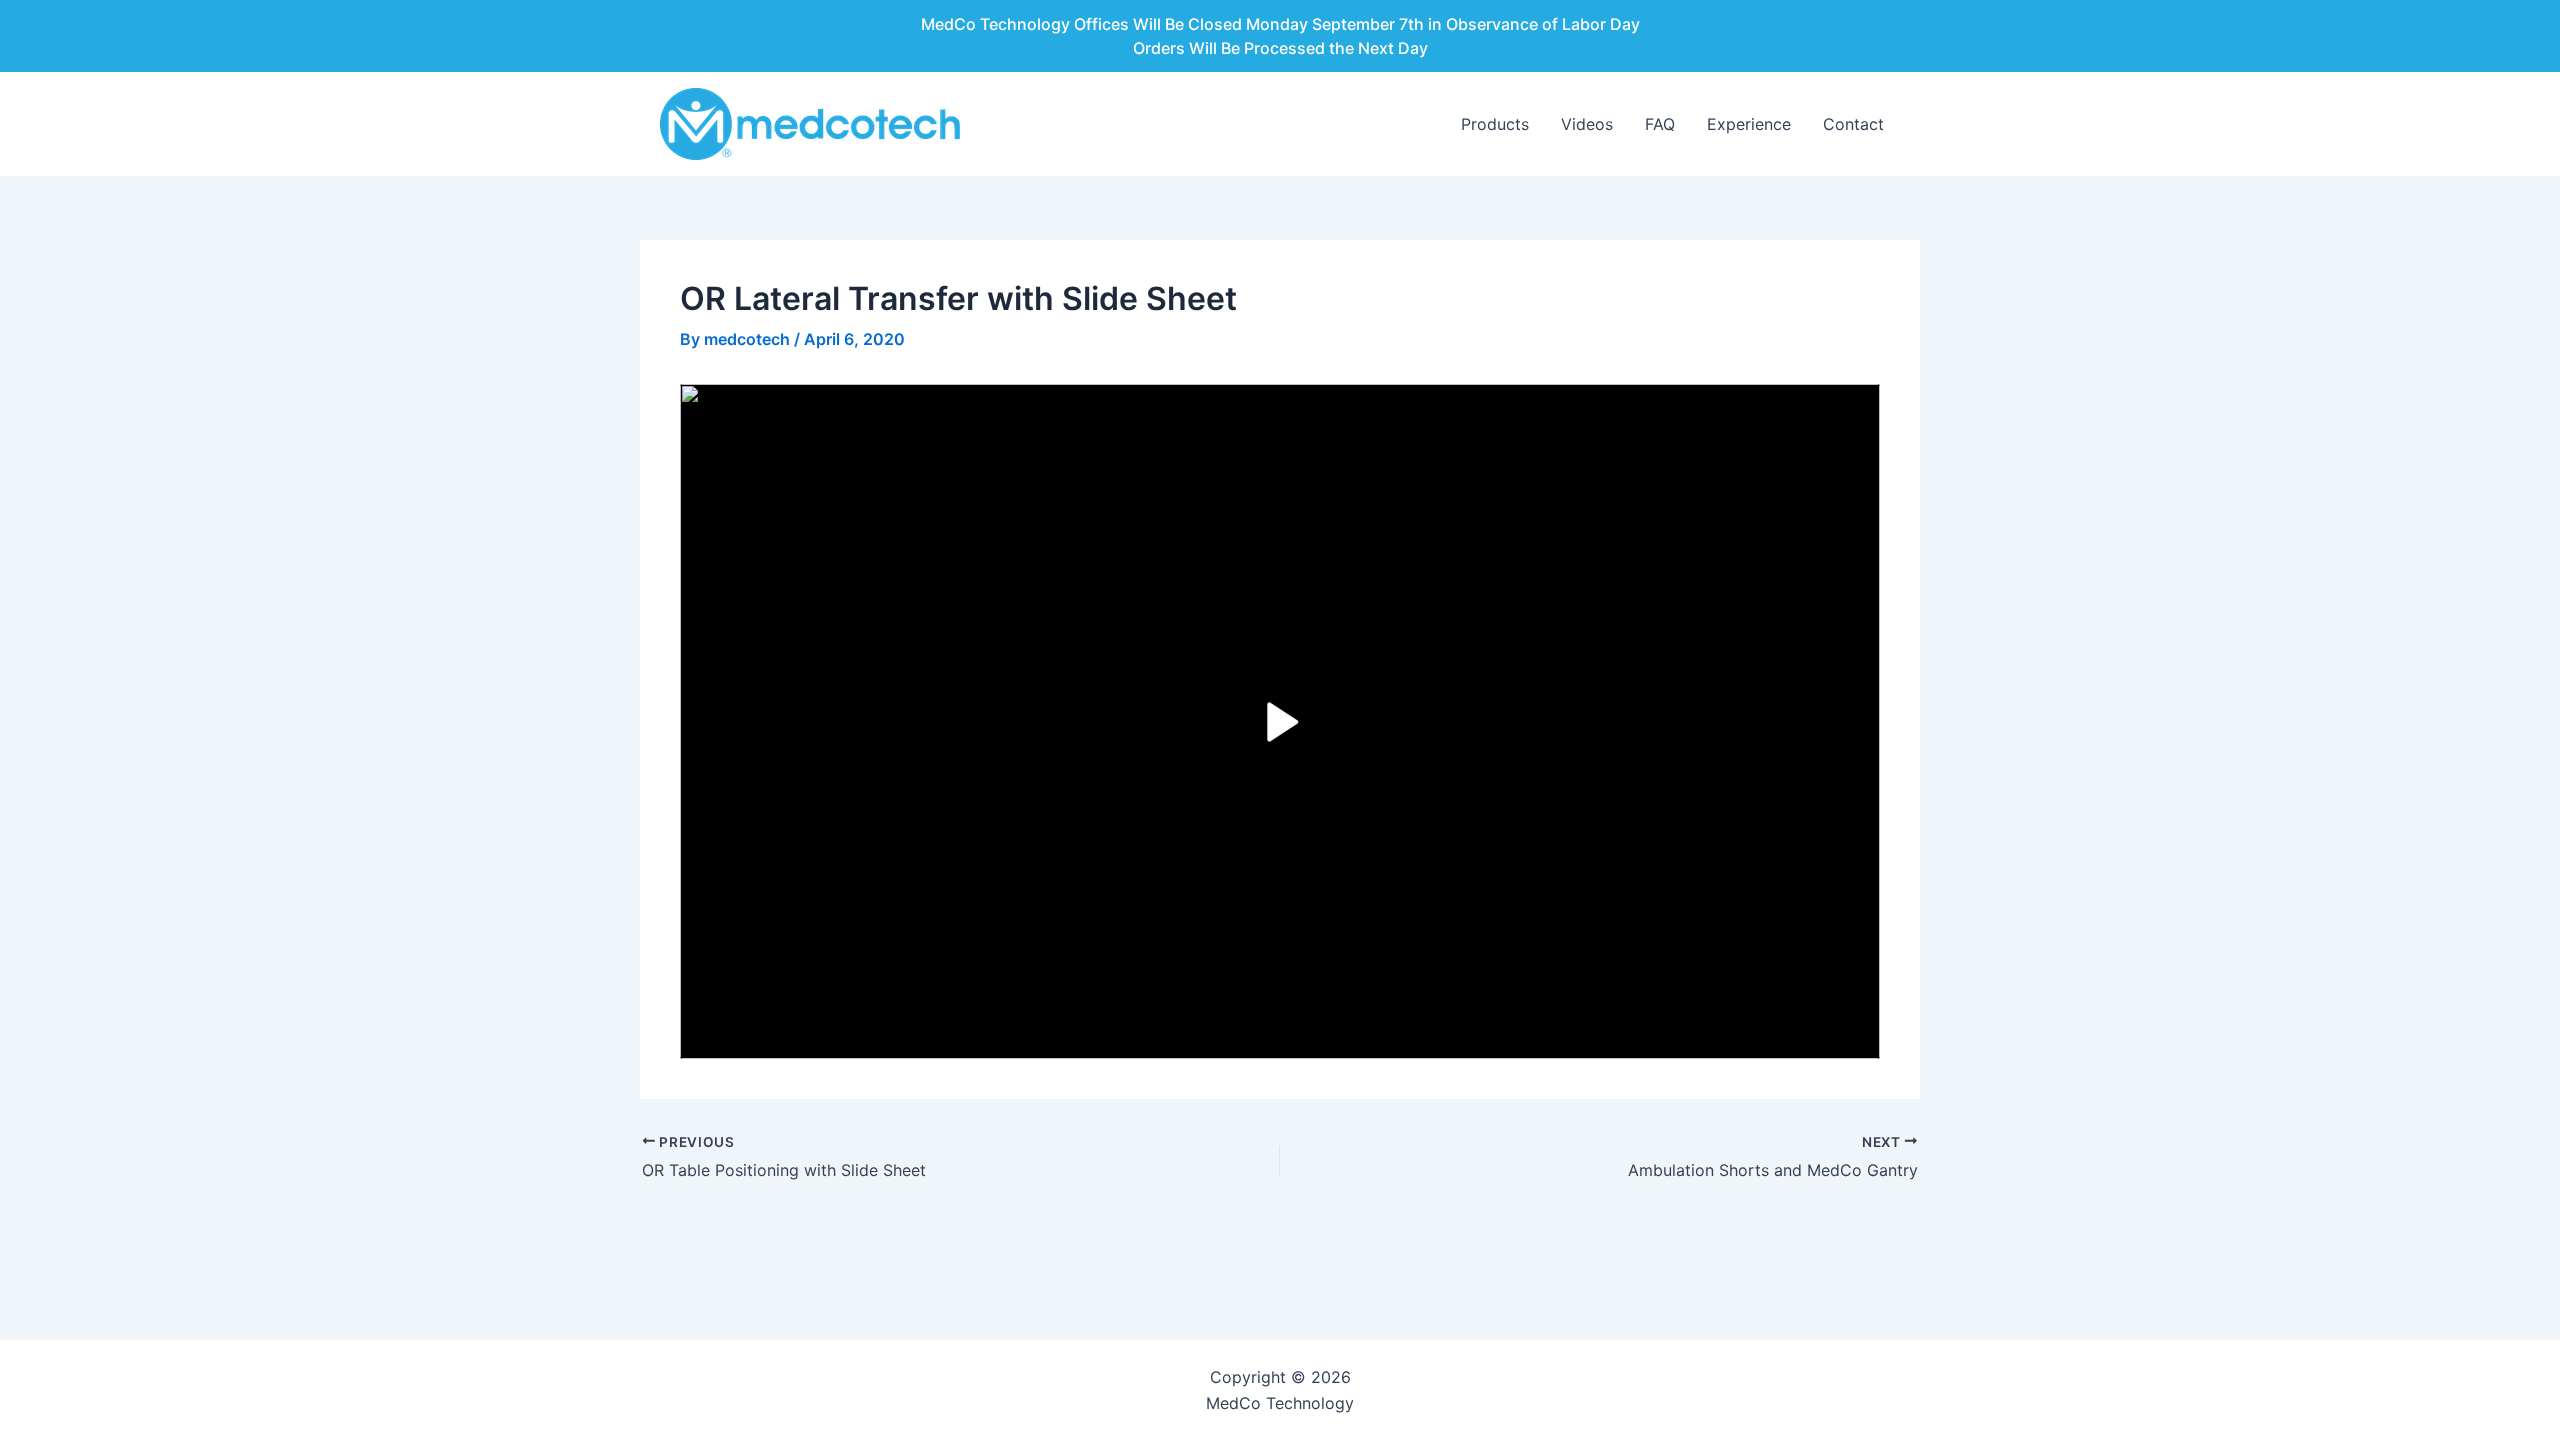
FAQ (1660, 124)
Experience (1749, 124)
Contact (1853, 124)
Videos (1587, 124)
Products (1495, 124)
